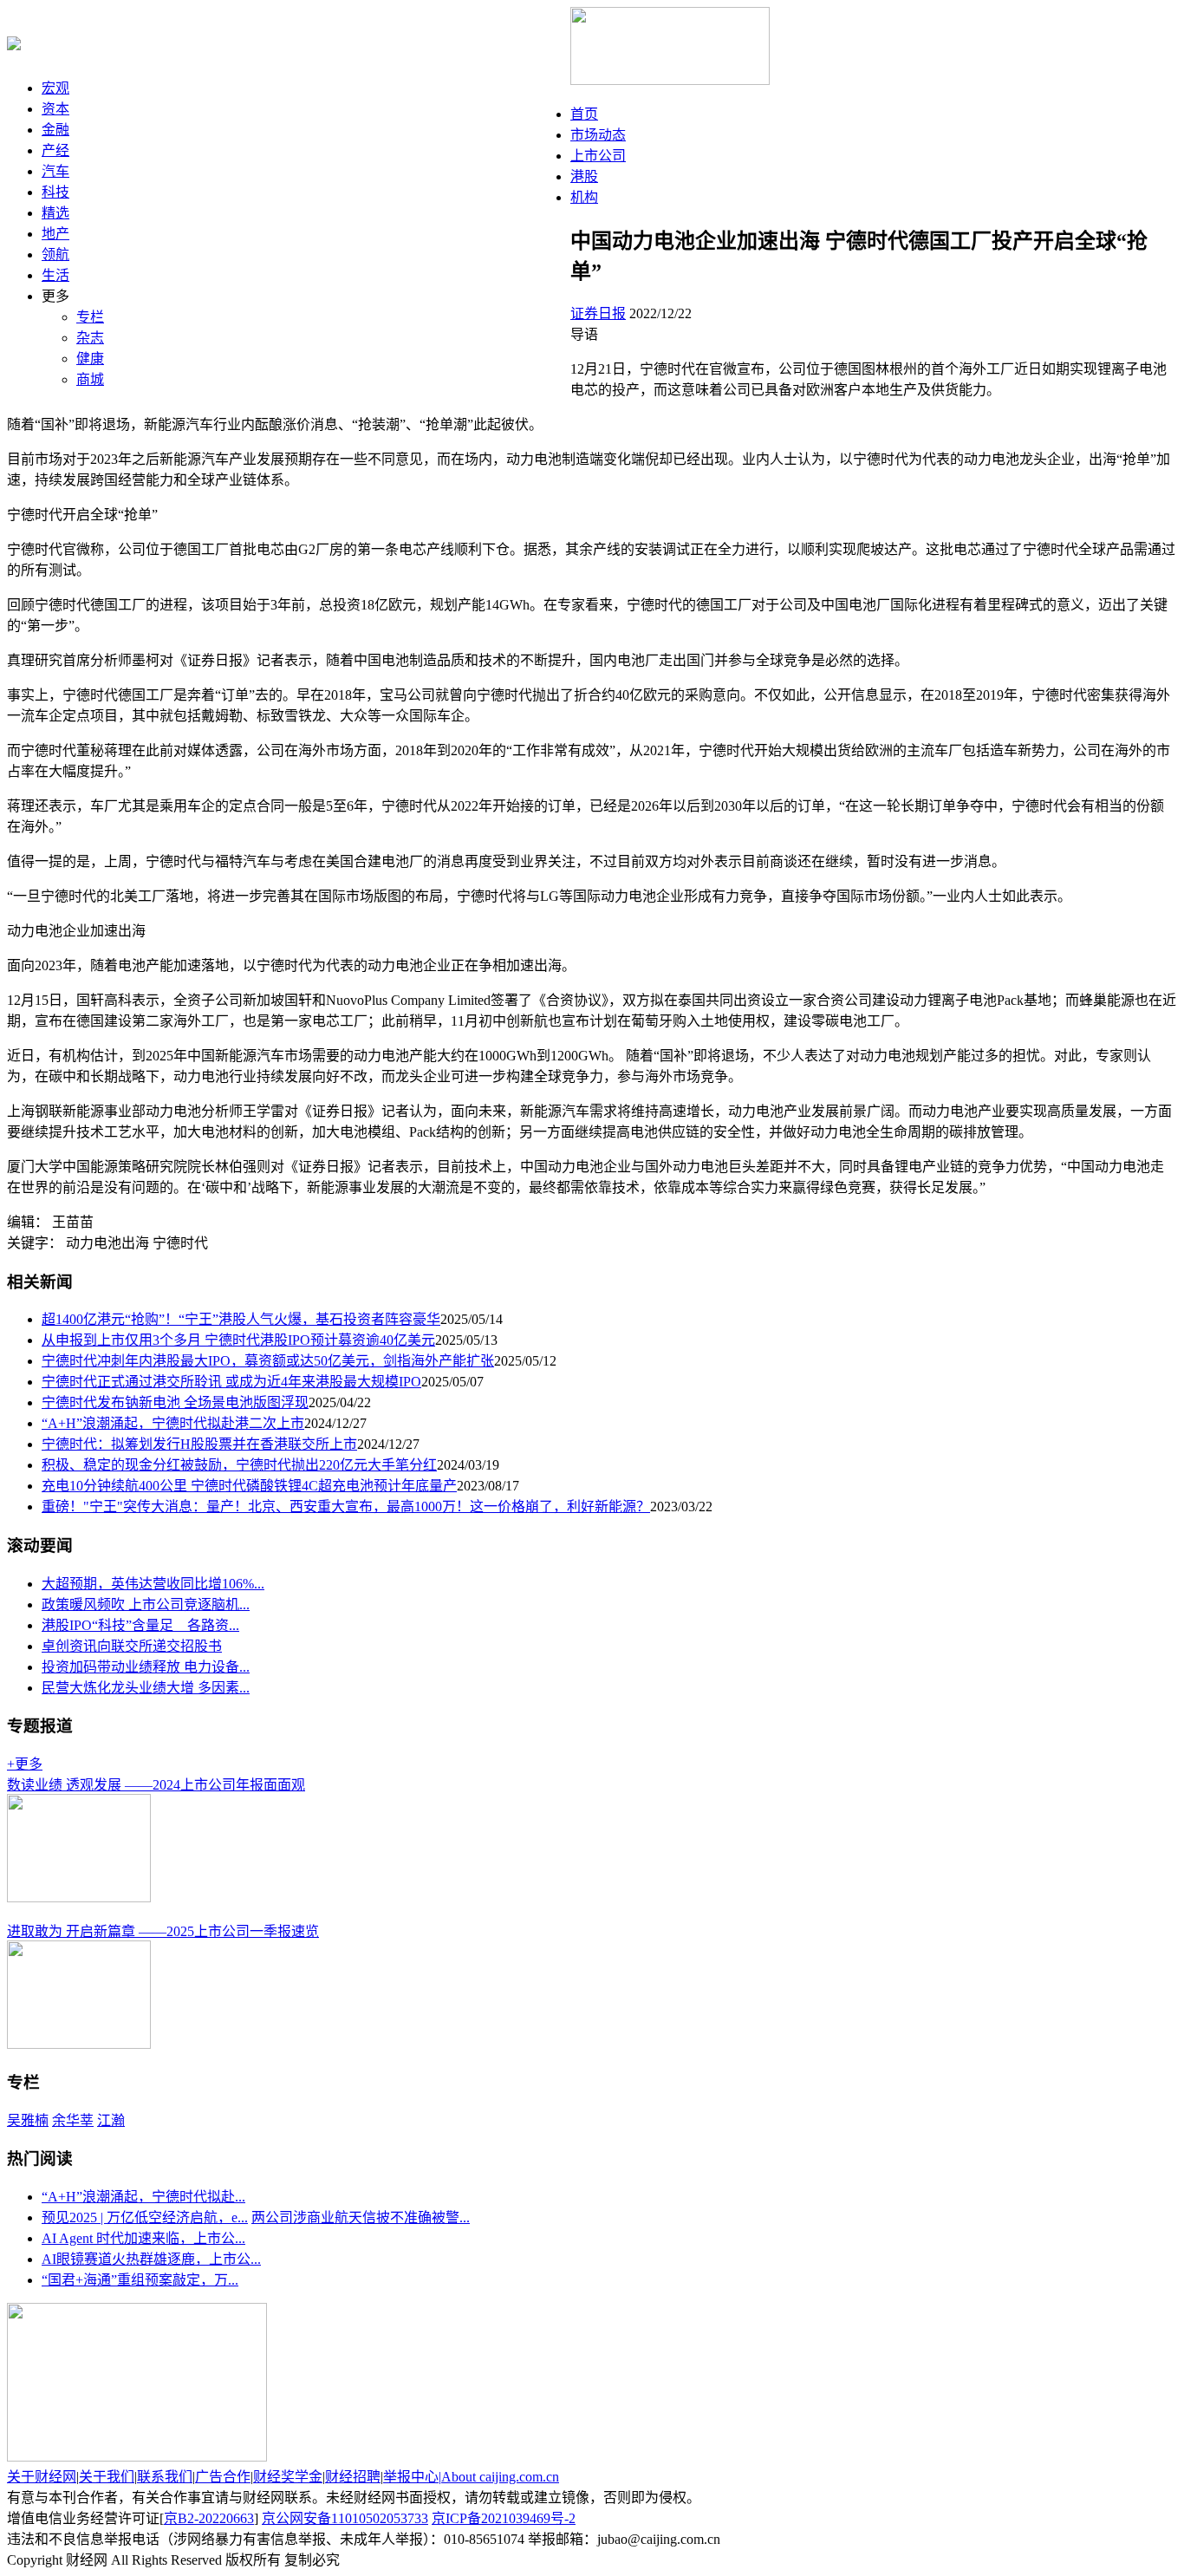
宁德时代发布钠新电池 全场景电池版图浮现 (175, 1402)
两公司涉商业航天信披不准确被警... (361, 2217)
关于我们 (107, 2477)
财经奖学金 (288, 2477)
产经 (55, 150)
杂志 (90, 338)
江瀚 (111, 2120)
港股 (584, 176)
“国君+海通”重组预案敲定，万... (140, 2280)
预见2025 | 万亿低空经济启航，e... (145, 2217)
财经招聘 (353, 2477)
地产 (55, 234)
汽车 (55, 171)
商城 (90, 379)
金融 (55, 130)
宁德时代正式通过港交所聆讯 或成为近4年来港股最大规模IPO (231, 1382)
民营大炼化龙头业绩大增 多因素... (146, 1688)
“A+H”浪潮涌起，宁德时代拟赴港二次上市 (173, 1423)
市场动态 (598, 135)
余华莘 (73, 2120)
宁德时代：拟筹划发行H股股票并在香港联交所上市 (199, 1444)
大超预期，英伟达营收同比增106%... (153, 1584)
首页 (584, 114)
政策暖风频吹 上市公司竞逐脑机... (146, 1604)
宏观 (55, 88)
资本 (55, 109)
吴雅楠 (28, 2120)
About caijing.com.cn (500, 2477)
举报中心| (412, 2477)
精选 (55, 213)
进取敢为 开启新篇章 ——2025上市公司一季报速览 (163, 1931)
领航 (55, 254)
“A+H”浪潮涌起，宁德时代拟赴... (143, 2197)
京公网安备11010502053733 (345, 2518)
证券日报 (598, 313)
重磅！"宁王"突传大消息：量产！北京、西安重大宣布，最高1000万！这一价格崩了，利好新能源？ (346, 1506)
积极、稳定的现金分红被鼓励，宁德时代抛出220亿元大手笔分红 (239, 1465)
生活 (55, 275)
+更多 (25, 1764)
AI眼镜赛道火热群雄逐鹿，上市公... (151, 2259)
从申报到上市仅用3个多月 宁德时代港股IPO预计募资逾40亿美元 (238, 1340)
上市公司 (598, 156)
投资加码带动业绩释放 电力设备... (146, 1667)
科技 (55, 192)
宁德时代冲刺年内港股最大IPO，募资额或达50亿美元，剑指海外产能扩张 (268, 1361)
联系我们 (165, 2477)
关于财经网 (42, 2477)
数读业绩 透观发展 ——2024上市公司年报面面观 (156, 1785)
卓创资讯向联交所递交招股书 (132, 1646)
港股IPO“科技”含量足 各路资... (140, 1625)
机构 (584, 197)
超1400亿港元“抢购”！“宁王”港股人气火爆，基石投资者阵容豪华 (241, 1319)
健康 (90, 359)
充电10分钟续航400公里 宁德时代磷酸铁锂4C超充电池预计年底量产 (249, 1486)
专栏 (90, 317)
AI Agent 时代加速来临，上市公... (143, 2238)
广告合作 (223, 2477)
